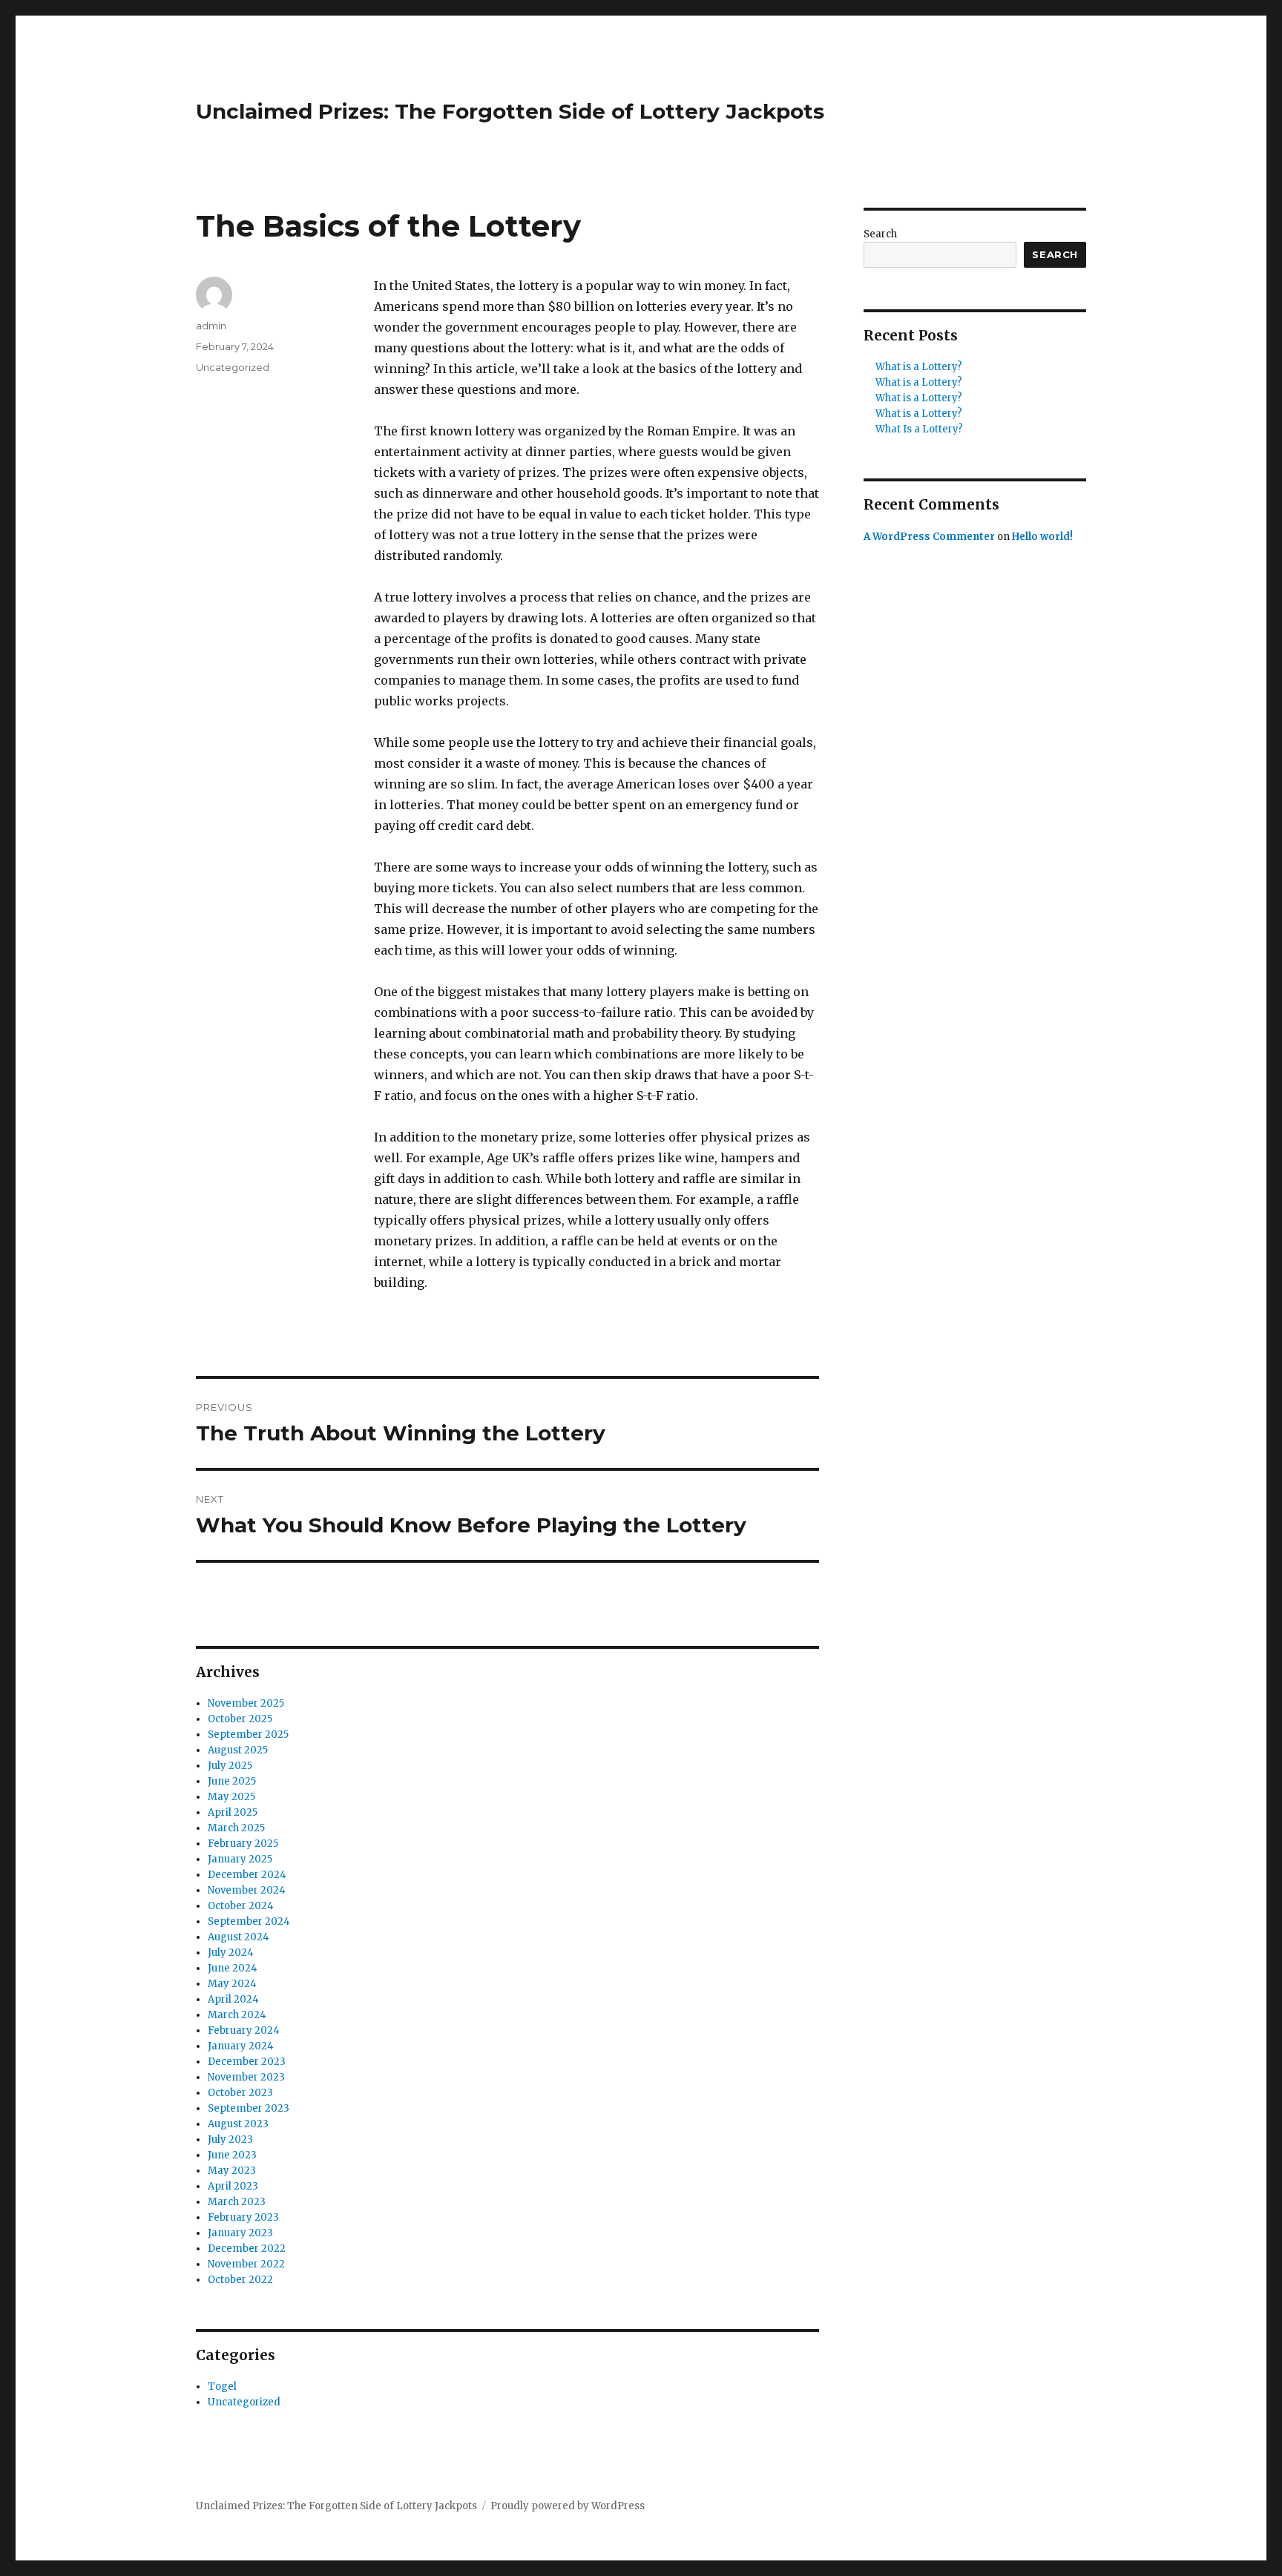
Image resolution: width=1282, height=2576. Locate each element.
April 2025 (233, 1812)
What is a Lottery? (919, 367)
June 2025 (232, 1781)
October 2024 (241, 1906)
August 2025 (238, 1750)
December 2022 (247, 2249)
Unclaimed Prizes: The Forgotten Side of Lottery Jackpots (510, 111)
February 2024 (244, 2030)
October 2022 (240, 2280)
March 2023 (237, 2202)
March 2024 (237, 2015)
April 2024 (233, 1999)
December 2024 (247, 1875)
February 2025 (243, 1844)
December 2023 (247, 2062)
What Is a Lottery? (919, 429)
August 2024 (239, 1937)
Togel (222, 2386)
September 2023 (249, 2108)
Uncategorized (233, 367)
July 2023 (230, 2139)
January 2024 (241, 2046)
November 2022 (246, 2264)
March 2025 (236, 1828)
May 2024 (232, 1984)
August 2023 (238, 2124)
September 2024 (249, 1921)
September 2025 (248, 1735)
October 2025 (240, 1719)
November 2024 (247, 1890)
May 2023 (232, 2171)
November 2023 (246, 2077)
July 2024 (231, 1953)
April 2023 (233, 2186)
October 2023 (240, 2093)
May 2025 (231, 1797)
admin (211, 326)
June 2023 (232, 2155)
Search (880, 234)
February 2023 (243, 2217)
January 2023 (240, 2233)
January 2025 (240, 1859)
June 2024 (233, 1968)
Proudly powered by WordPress (568, 2506)
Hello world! (1042, 537)
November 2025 (246, 1703)
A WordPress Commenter (929, 537)
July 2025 (230, 1766)
